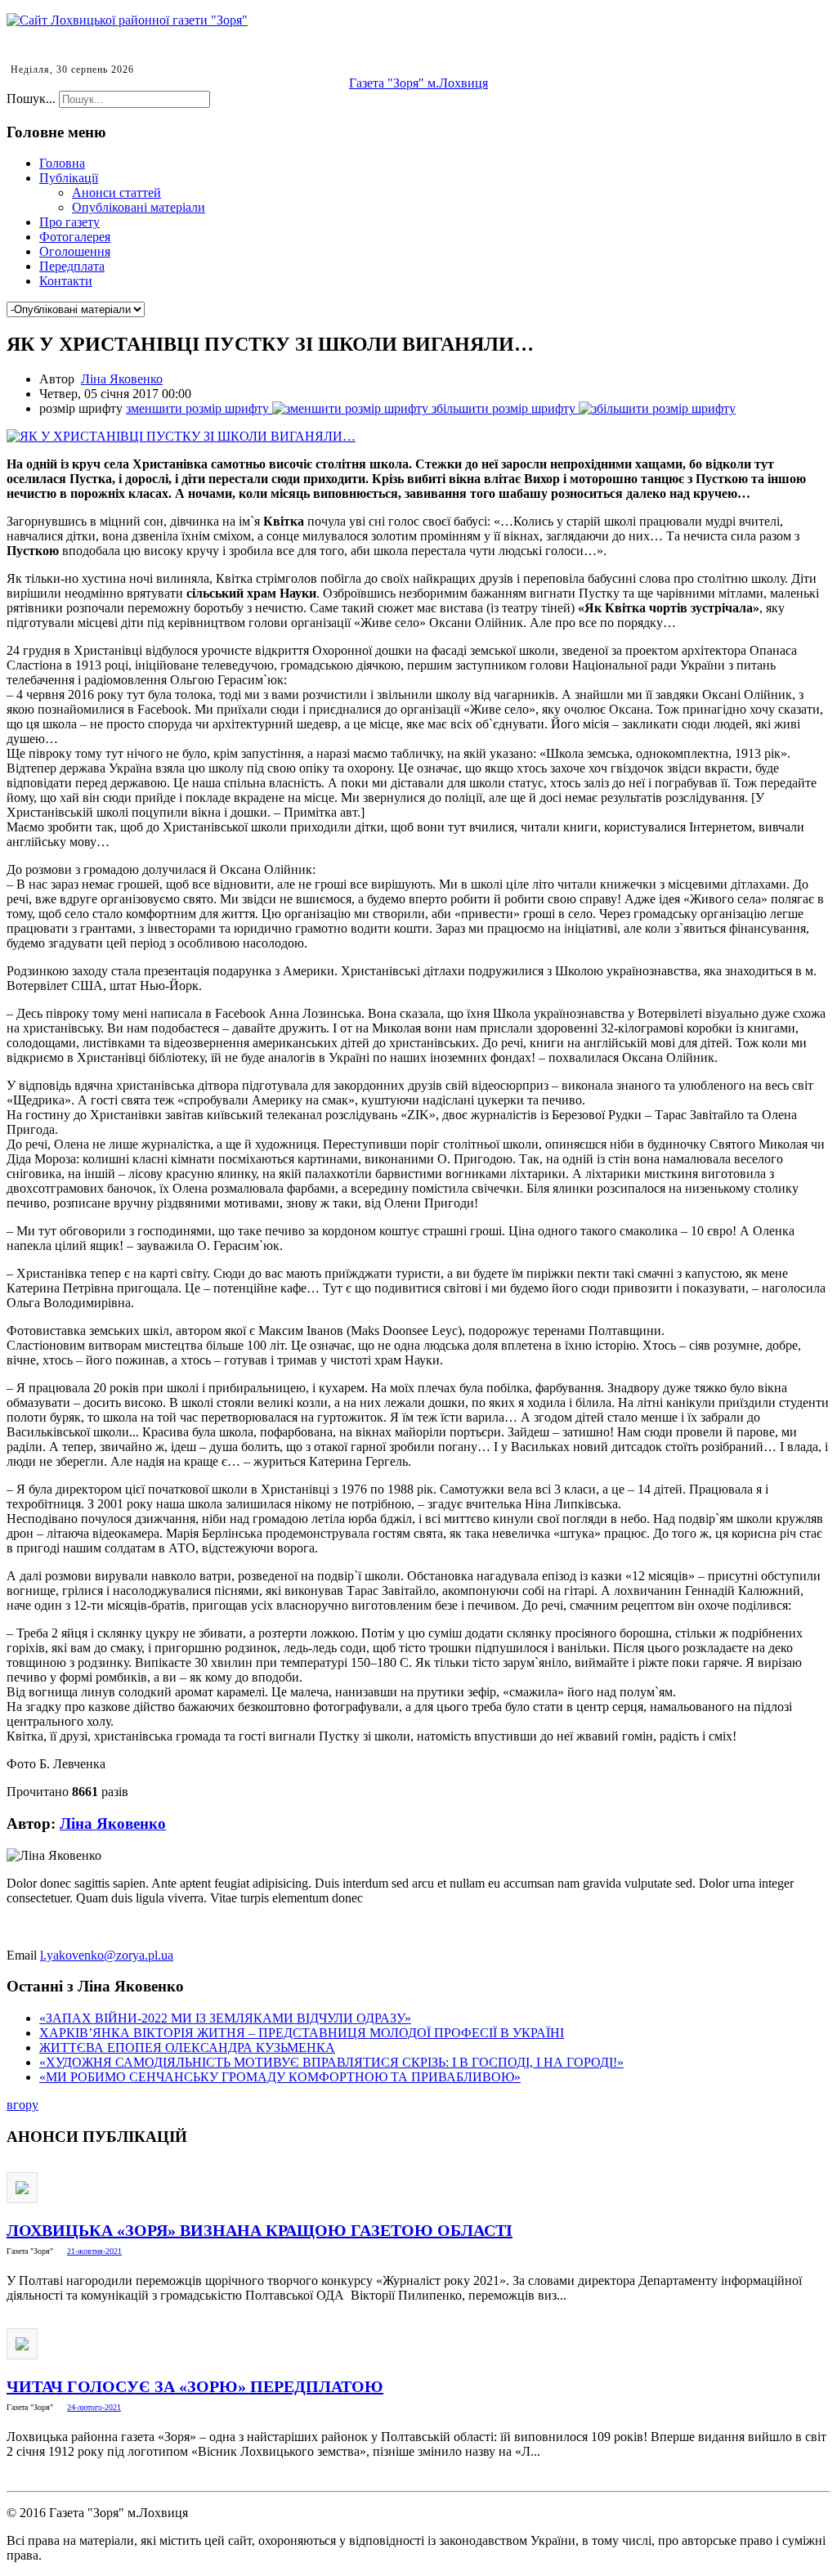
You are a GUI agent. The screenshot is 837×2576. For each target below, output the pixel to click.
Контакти (66, 281)
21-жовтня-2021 (94, 2251)
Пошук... (31, 99)
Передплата (72, 266)
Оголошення (75, 251)
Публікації (69, 178)
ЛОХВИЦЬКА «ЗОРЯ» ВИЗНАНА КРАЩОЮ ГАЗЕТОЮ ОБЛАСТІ (260, 2230)
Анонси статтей (116, 193)
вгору (22, 2105)
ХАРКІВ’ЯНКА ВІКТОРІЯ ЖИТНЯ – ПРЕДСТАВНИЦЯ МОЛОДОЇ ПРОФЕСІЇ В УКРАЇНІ (302, 2033)
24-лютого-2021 (94, 2407)
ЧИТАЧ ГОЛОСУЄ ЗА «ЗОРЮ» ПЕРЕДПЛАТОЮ (195, 2386)
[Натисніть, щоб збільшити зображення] (181, 436)
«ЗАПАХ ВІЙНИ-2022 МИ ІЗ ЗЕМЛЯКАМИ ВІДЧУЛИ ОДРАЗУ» (225, 2018)
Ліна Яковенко (122, 379)
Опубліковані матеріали (139, 207)
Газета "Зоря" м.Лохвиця (418, 83)
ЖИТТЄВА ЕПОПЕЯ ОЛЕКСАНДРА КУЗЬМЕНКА (187, 2047)
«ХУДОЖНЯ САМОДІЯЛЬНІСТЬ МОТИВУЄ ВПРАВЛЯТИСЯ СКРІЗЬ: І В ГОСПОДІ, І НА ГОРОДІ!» (331, 2062)
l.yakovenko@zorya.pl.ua (107, 1955)
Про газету (69, 222)
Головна (62, 163)
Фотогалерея (75, 237)
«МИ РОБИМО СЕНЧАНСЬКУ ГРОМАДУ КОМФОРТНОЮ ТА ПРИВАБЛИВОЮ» (280, 2077)
